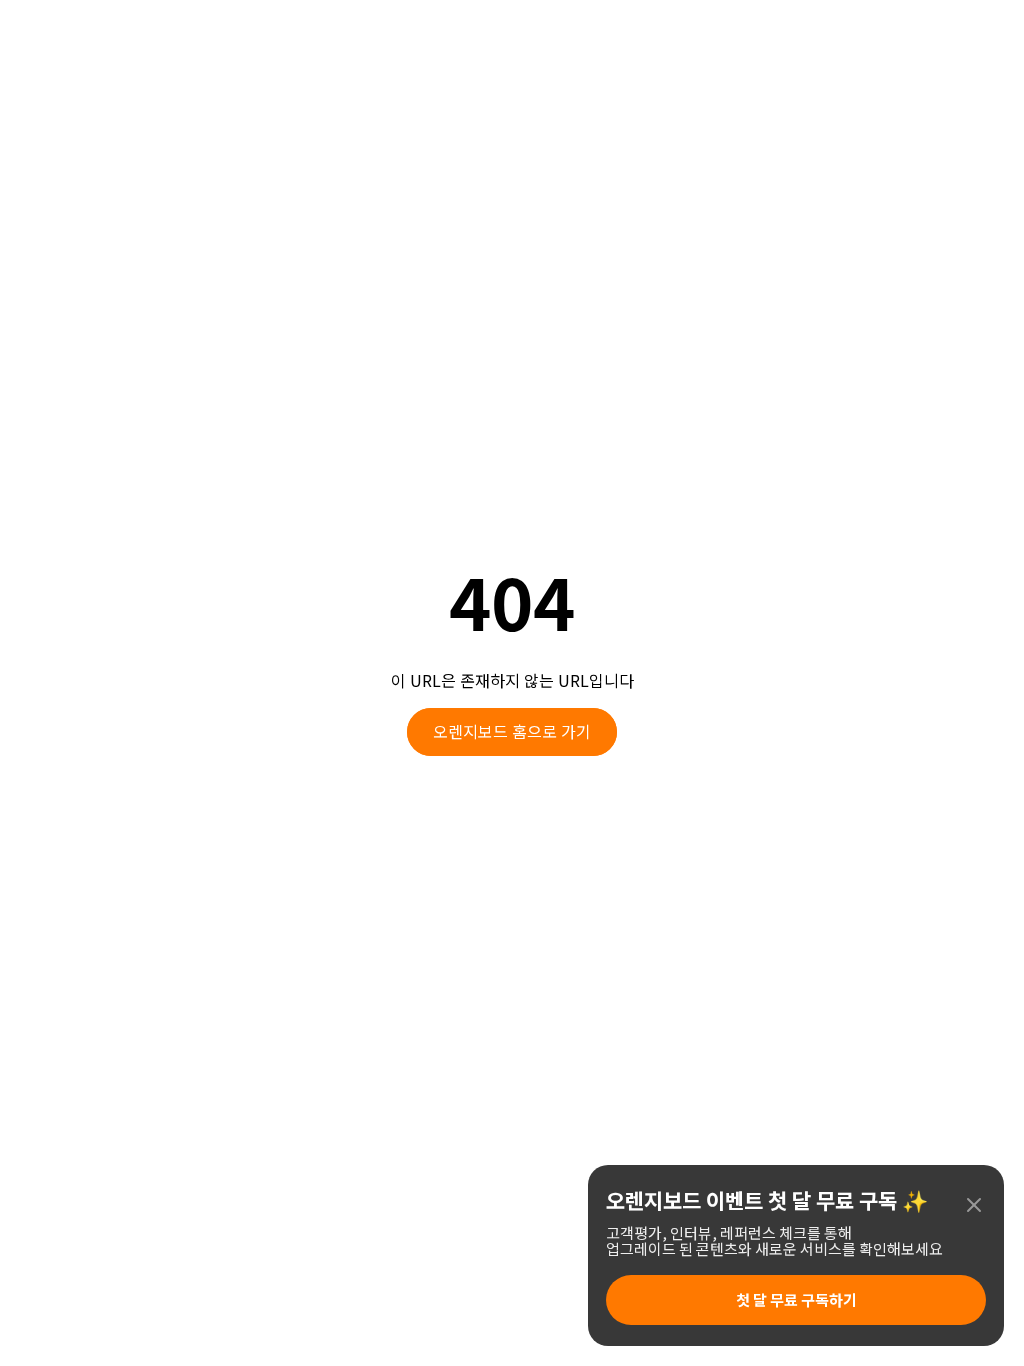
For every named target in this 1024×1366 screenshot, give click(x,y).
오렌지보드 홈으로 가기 (512, 731)
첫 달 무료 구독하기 (796, 1299)
